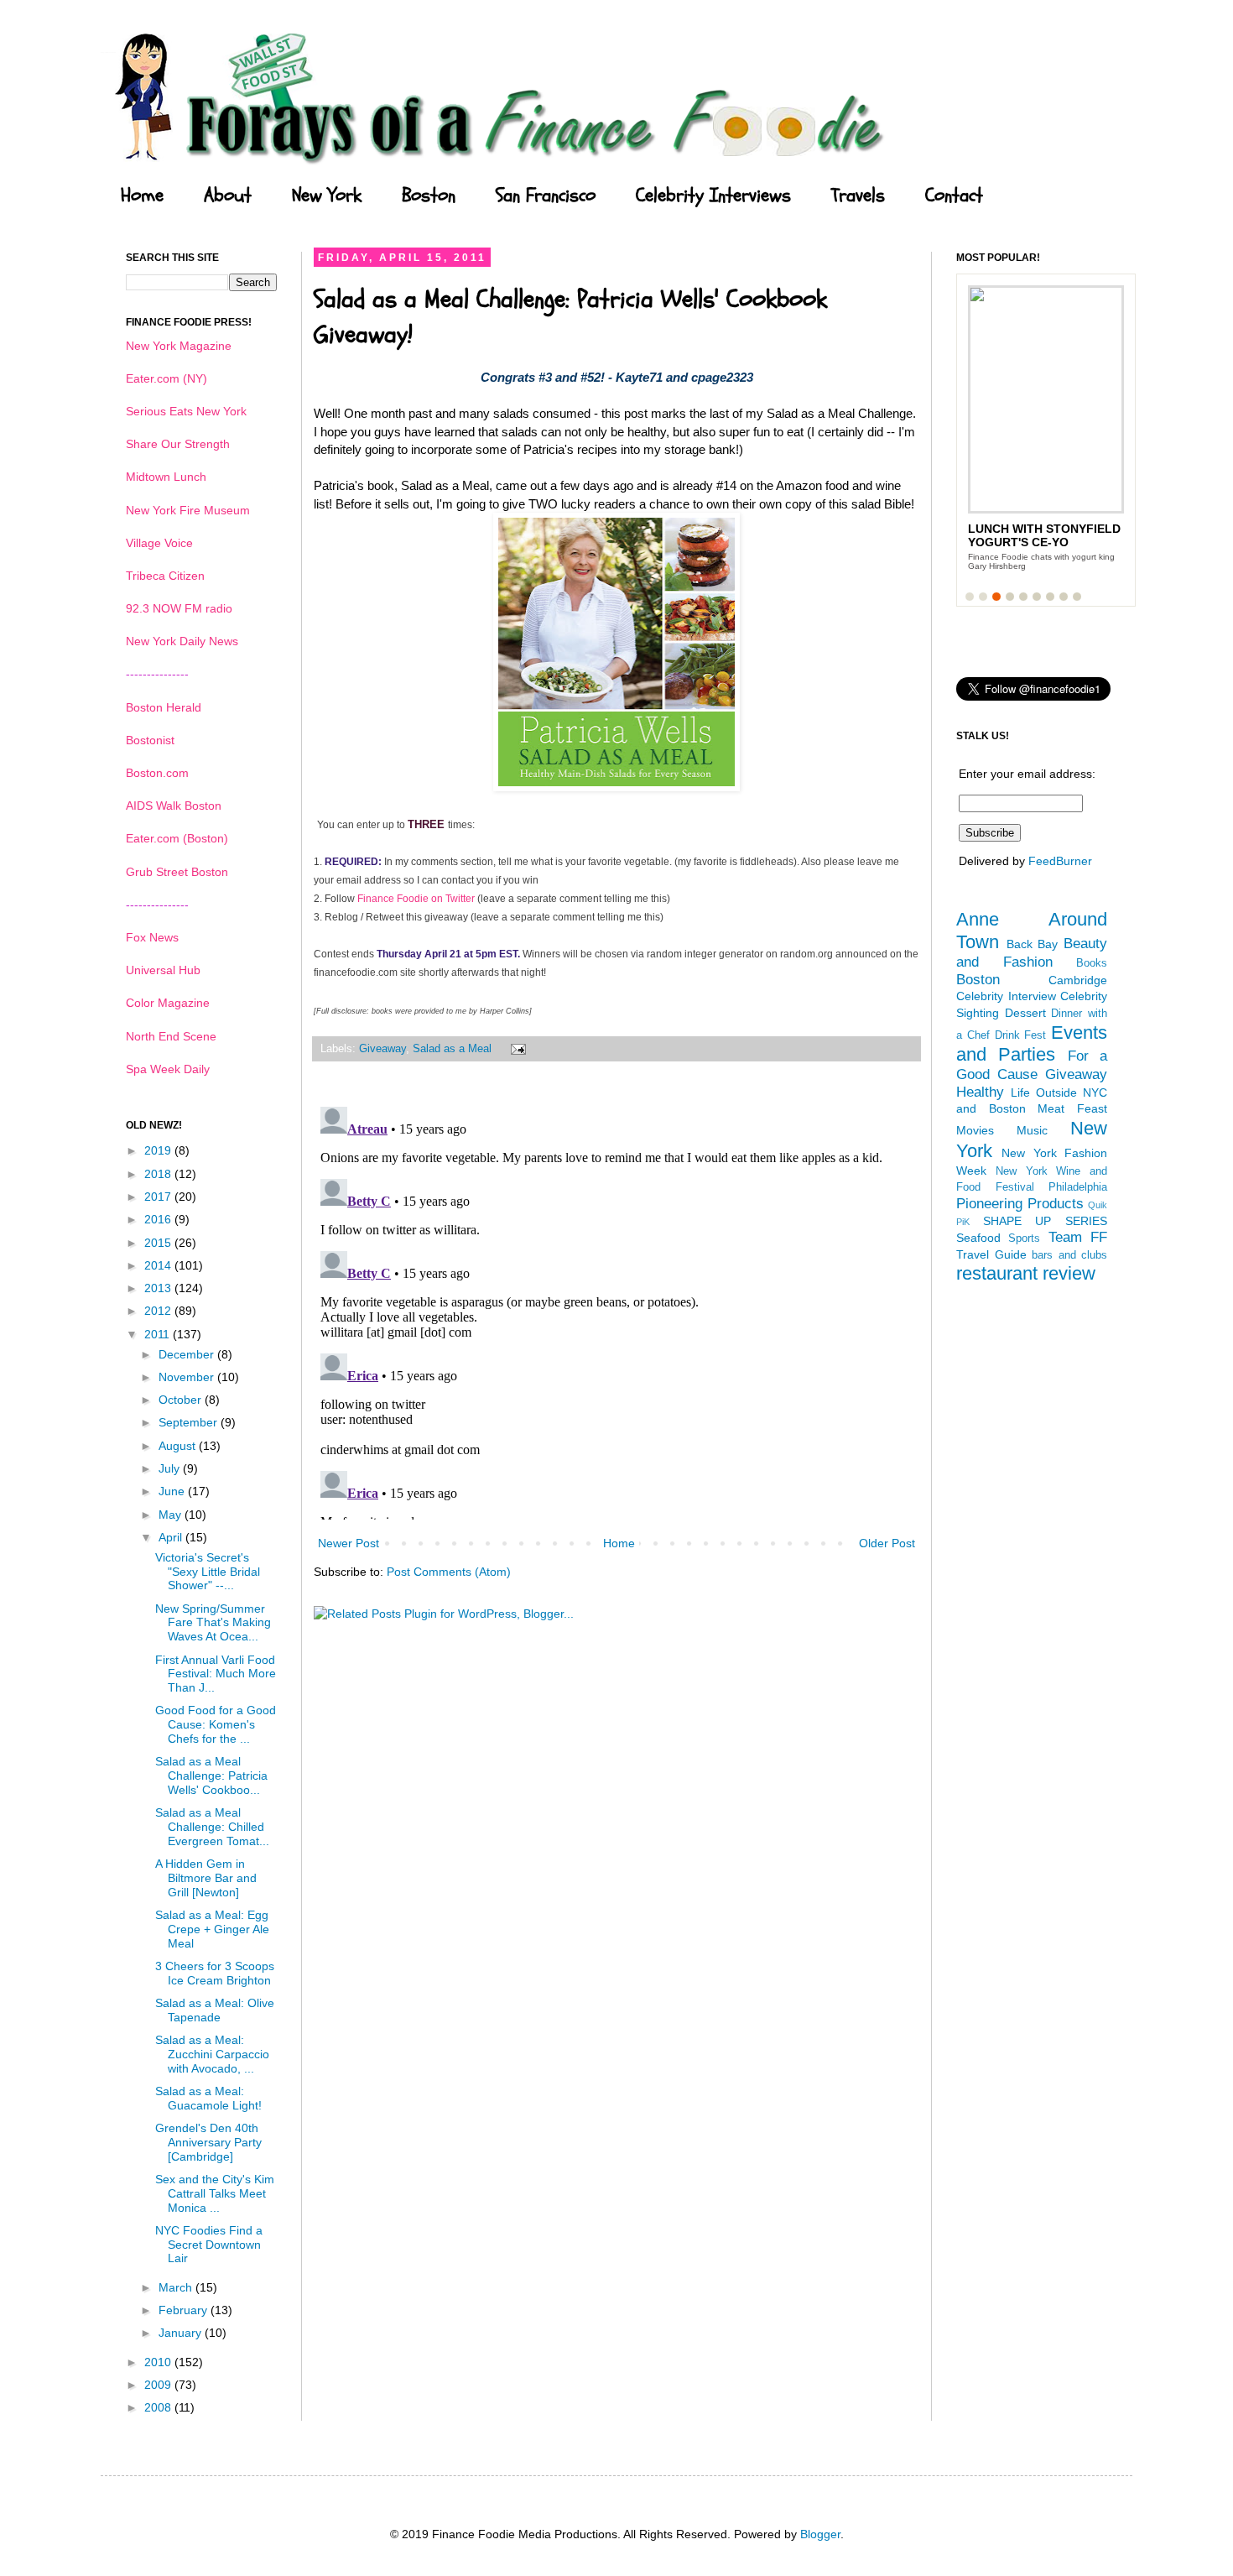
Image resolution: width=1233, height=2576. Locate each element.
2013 (159, 1288)
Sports (1024, 1238)
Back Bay (1033, 944)
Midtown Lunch (166, 477)
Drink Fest (1021, 1035)
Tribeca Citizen (165, 576)
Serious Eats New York (186, 411)
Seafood (978, 1238)
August (179, 1446)
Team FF (1078, 1237)
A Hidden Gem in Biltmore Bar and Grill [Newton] (206, 1878)
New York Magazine (179, 346)
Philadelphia (1078, 1187)
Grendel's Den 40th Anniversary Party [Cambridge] (208, 2142)
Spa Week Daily (168, 1069)
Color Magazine (168, 1003)
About (228, 196)
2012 (159, 1311)
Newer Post (349, 1543)
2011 (159, 1334)
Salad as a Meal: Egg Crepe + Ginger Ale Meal (212, 1929)
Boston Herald (164, 707)
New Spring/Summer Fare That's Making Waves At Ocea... (213, 1623)
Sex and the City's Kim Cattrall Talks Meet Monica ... (215, 2193)
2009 (159, 2385)
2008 (159, 2407)
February (185, 2310)
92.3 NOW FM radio (179, 608)
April (172, 1537)
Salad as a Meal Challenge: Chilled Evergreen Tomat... (212, 1827)
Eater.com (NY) (166, 378)
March (177, 2287)
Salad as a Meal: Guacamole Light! (208, 2098)
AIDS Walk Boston (174, 806)
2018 (159, 1174)
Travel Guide (991, 1254)
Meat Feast (1072, 1108)
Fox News (152, 937)
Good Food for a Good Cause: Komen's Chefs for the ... (216, 1724)
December (188, 1354)
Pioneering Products (1020, 1204)
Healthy (980, 1092)
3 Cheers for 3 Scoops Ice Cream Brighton (215, 1973)
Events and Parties (1032, 1044)
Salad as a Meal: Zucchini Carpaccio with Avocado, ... (212, 2054)
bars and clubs (1069, 1255)
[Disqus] (616, 1310)
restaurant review (1026, 1273)
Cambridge (1078, 980)
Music (1032, 1130)
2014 (159, 1265)
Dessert (1025, 1013)
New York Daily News (182, 641)
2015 (159, 1243)
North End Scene (171, 1036)
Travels (858, 196)
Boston (429, 196)
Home (142, 196)
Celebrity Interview (1006, 996)
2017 (159, 1197)
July (171, 1468)
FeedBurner (1060, 861)
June (173, 1491)
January (182, 2333)
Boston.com (157, 773)
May (172, 1515)
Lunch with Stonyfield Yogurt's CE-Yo (1044, 535)
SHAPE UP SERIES (1045, 1221)
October (182, 1400)
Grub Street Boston (177, 872)
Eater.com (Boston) (177, 838)
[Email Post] (516, 1049)
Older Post (887, 1543)
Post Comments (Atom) (449, 1572)
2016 (159, 1219)
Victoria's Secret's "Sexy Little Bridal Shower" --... (208, 1572)
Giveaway (382, 1049)
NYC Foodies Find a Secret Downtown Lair (209, 2245)
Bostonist (150, 740)
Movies (975, 1130)
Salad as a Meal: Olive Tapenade (215, 2010)
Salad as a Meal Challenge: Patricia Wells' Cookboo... (211, 1776)
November (188, 1377)
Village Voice (159, 543)
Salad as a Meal (452, 1049)
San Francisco (546, 196)
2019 (159, 1150)
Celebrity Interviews (713, 196)
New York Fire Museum (188, 510)
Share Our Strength (178, 444)
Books (1092, 963)
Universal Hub (163, 970)
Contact (954, 196)
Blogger (820, 2534)
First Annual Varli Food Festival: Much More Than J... (216, 1674)
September (190, 1422)
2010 (159, 2362)
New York (327, 196)
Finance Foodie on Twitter (416, 899)
